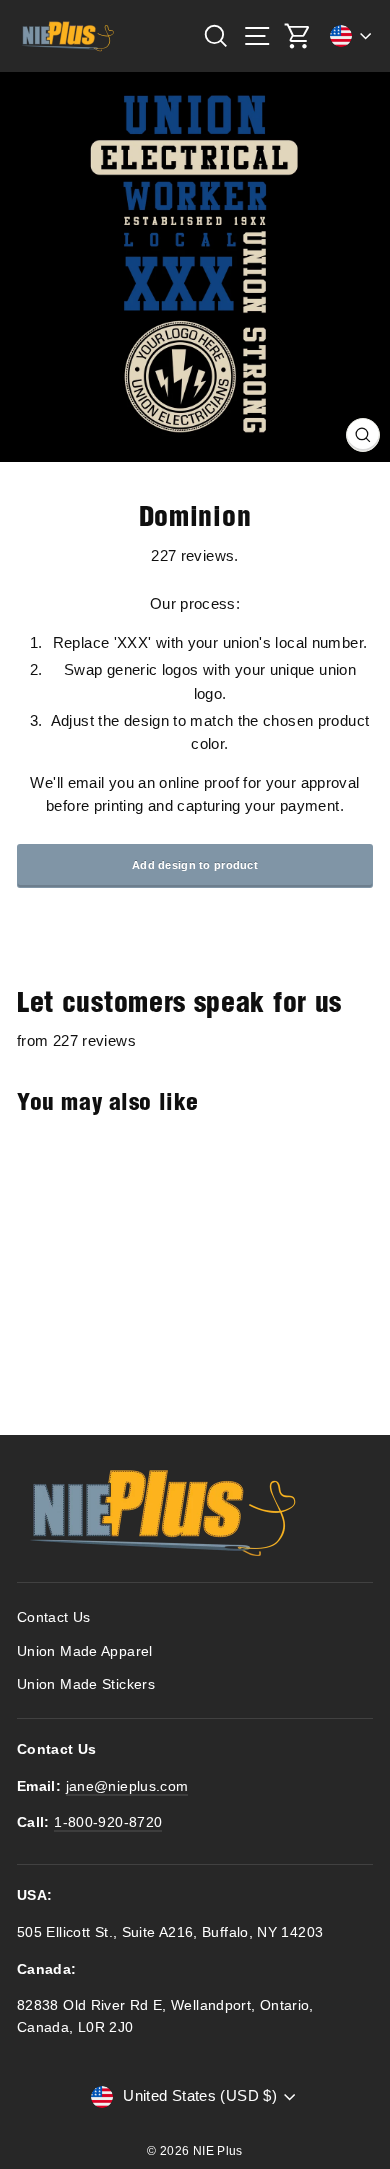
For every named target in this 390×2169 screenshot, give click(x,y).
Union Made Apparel (85, 1651)
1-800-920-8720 (108, 1822)
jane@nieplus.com (127, 1786)
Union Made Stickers (86, 1684)
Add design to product (195, 865)
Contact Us (54, 1617)
